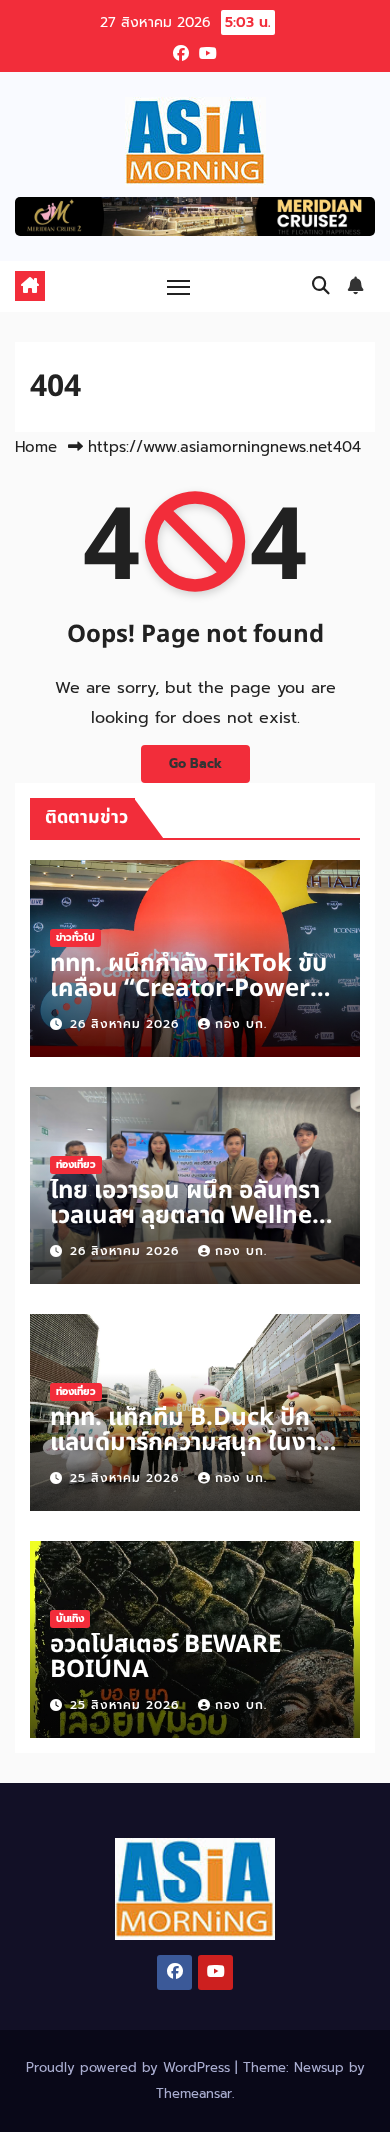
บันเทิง (70, 1618)
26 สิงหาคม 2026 (127, 1024)
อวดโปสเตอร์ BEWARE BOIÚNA (165, 1657)
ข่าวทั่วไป (75, 937)
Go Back (195, 763)
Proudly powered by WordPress (130, 2067)
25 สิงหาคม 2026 (127, 1478)
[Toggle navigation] (179, 286)
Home (36, 447)
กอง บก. (241, 1024)
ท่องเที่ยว (76, 1164)
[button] (321, 286)
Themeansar (194, 2093)
